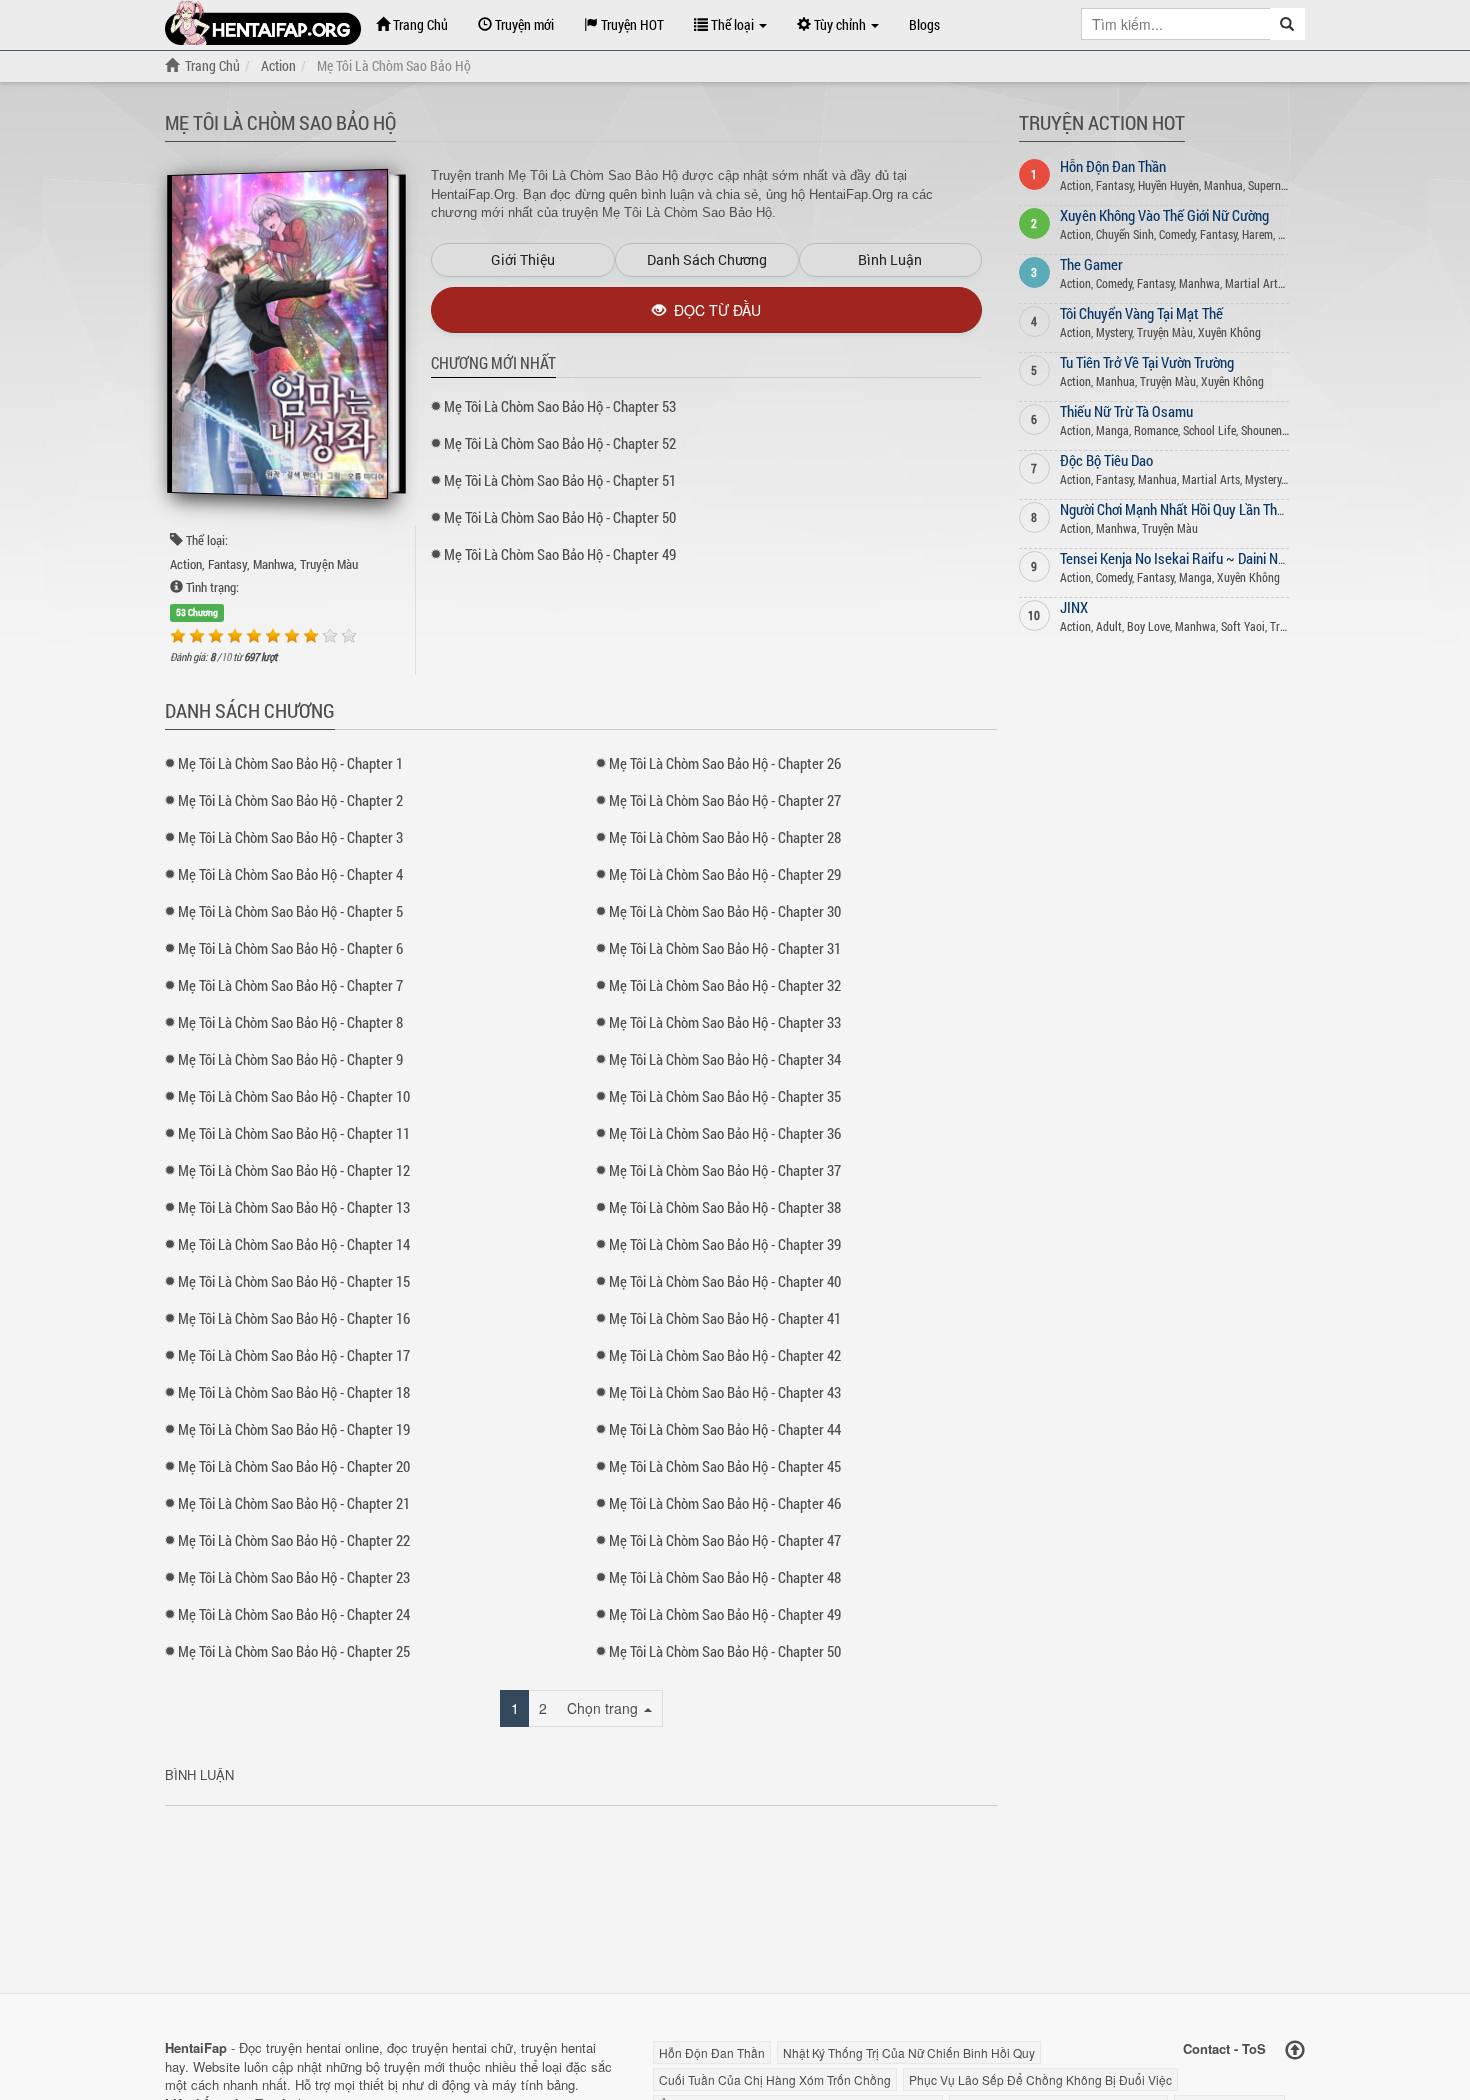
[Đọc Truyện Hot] (263, 22)
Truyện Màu (329, 564)
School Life (1209, 430)
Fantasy (227, 564)
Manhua (1223, 185)
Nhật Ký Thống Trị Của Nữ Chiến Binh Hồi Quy (909, 2052)
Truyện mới (523, 24)
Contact (1206, 2048)
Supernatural (1279, 185)
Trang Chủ (419, 24)
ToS (1254, 2048)
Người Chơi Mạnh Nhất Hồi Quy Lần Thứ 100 (1184, 509)
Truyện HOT (631, 24)
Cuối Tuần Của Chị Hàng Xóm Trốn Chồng (775, 2079)
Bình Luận (890, 259)
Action (186, 564)
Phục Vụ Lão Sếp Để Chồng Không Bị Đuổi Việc (1040, 2079)
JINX (1074, 607)
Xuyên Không (1229, 332)
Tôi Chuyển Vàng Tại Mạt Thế (1141, 313)
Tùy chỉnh (840, 24)
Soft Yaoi (1243, 626)
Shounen (1261, 430)
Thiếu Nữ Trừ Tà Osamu (1126, 411)
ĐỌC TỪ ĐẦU (713, 310)
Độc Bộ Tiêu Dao (1106, 460)
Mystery (1114, 332)
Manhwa (273, 564)
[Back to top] (1295, 2050)
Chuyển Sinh (1125, 234)
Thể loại (732, 24)
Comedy (1177, 234)
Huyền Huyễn (1168, 185)
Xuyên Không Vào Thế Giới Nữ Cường (1164, 215)
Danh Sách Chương (707, 259)
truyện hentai (303, 2047)
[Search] (1287, 24)
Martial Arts (1254, 283)
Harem (1257, 234)
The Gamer (1091, 264)
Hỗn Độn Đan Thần (1113, 166)
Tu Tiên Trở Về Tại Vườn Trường (1147, 362)
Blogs (924, 24)
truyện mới (414, 2066)
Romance (1156, 430)
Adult (1109, 626)
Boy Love (1148, 626)
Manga (1112, 430)
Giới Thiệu (523, 259)
